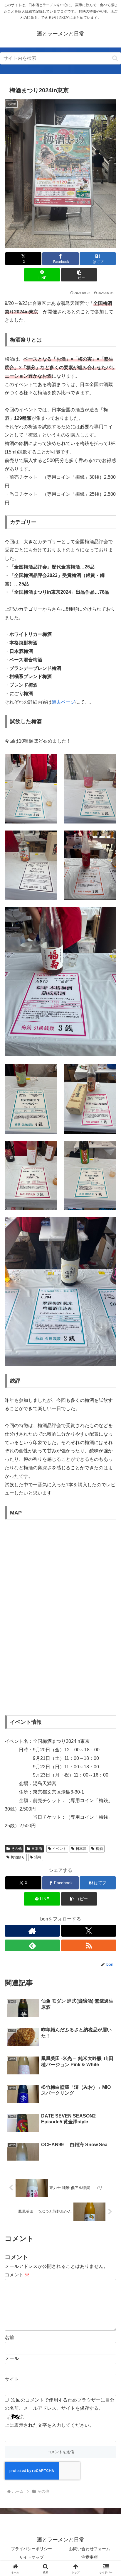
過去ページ (63, 702)
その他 (16, 1849)
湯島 (38, 1857)
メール (12, 2358)
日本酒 (37, 1849)
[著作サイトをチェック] (32, 1931)
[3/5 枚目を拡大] (49, 838)
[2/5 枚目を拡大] (109, 761)
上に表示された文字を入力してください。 (49, 2425)
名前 (9, 2338)
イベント (59, 1849)
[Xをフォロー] (89, 1931)
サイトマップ (31, 2557)
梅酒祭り (18, 1857)
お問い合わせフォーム (90, 2549)
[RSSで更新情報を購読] (89, 1945)
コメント (17, 2275)
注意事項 (90, 2557)
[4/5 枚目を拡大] (109, 838)
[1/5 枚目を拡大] (49, 761)
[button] (115, 58)
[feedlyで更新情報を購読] (32, 1945)
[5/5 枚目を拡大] (109, 915)
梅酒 (99, 1849)
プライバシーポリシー (31, 2549)
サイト (12, 2379)
